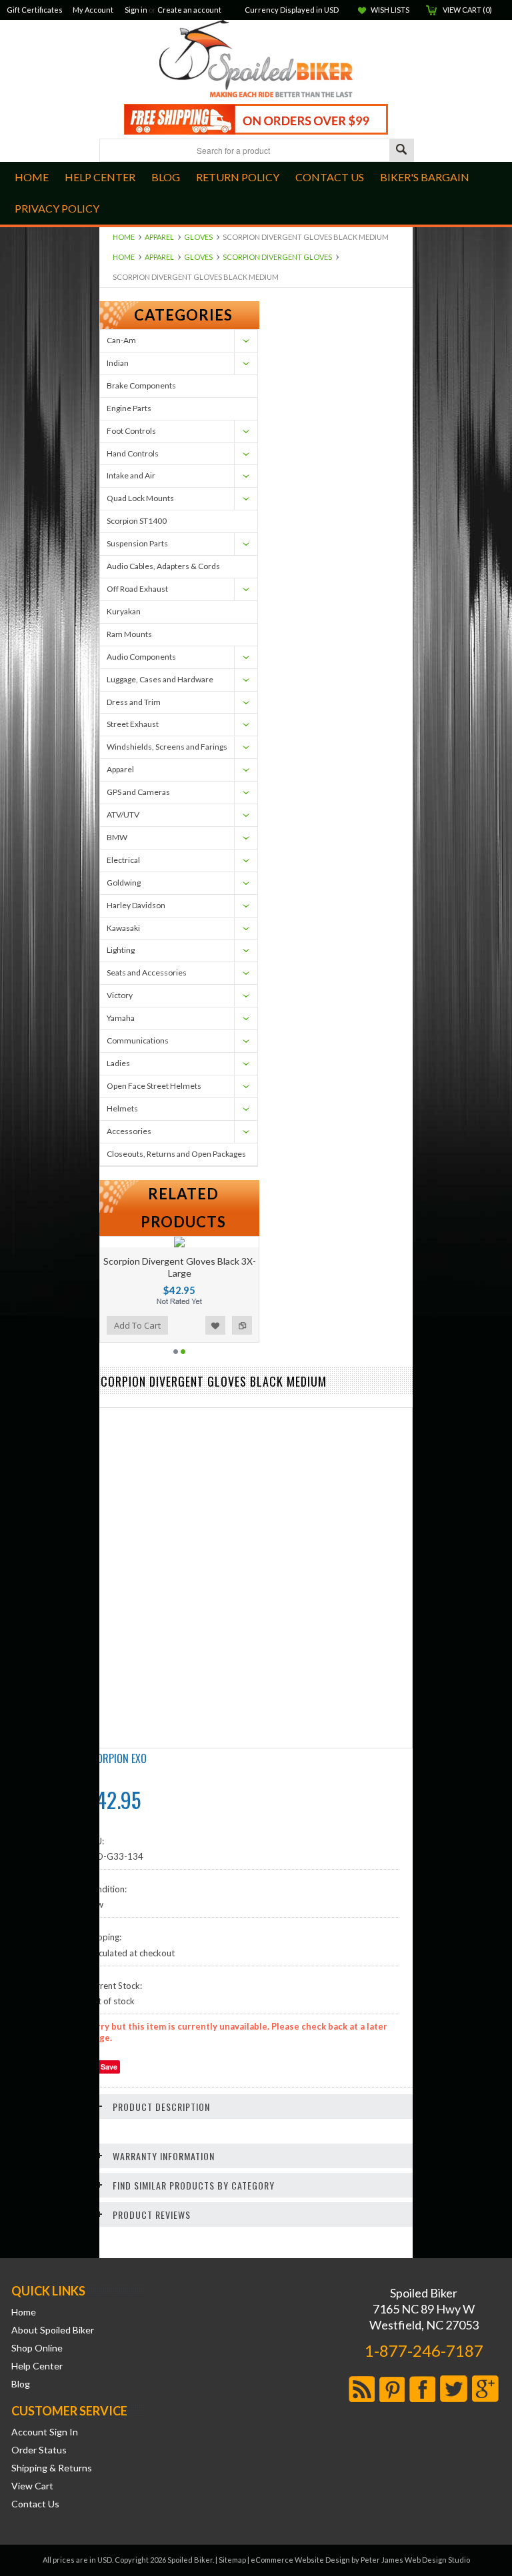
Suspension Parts (137, 543)
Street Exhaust (133, 724)
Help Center (37, 2366)
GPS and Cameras (138, 792)
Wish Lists (390, 10)
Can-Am (121, 340)
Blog (21, 2384)
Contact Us (35, 2504)
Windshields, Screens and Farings (167, 747)
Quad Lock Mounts (140, 498)
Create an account (189, 10)
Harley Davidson (136, 905)
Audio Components (141, 657)
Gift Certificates (35, 10)
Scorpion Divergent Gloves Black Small (210, 1267)
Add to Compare (114, 1325)
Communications (138, 1040)
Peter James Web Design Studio (415, 2560)
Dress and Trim (134, 702)
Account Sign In (45, 2432)
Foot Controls (131, 431)
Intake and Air (131, 475)
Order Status (39, 2450)
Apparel (159, 237)
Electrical (123, 860)
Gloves (198, 237)
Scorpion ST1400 (137, 521)
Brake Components (141, 385)
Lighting (121, 950)
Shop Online (37, 2348)
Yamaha (121, 1018)
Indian (118, 363)
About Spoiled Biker (53, 2330)
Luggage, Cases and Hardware (160, 679)
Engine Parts (129, 408)
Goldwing (124, 883)
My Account (93, 10)
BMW (117, 837)
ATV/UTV (123, 815)
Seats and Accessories (147, 972)
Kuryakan (124, 611)
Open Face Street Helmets (154, 1086)
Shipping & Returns (52, 2468)
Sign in (136, 10)
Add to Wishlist (246, 1325)
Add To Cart (168, 1325)
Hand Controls (133, 453)
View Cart (32, 2486)
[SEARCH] (401, 151)
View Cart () (467, 10)
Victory (120, 995)
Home (124, 237)
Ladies (118, 1063)
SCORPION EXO (116, 1758)
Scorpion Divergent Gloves (277, 257)
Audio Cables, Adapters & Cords (163, 566)
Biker (256, 60)
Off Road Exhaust (137, 589)
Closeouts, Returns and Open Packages (176, 1154)
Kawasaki (123, 928)
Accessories (129, 1131)
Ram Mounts (129, 634)
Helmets (122, 1108)
